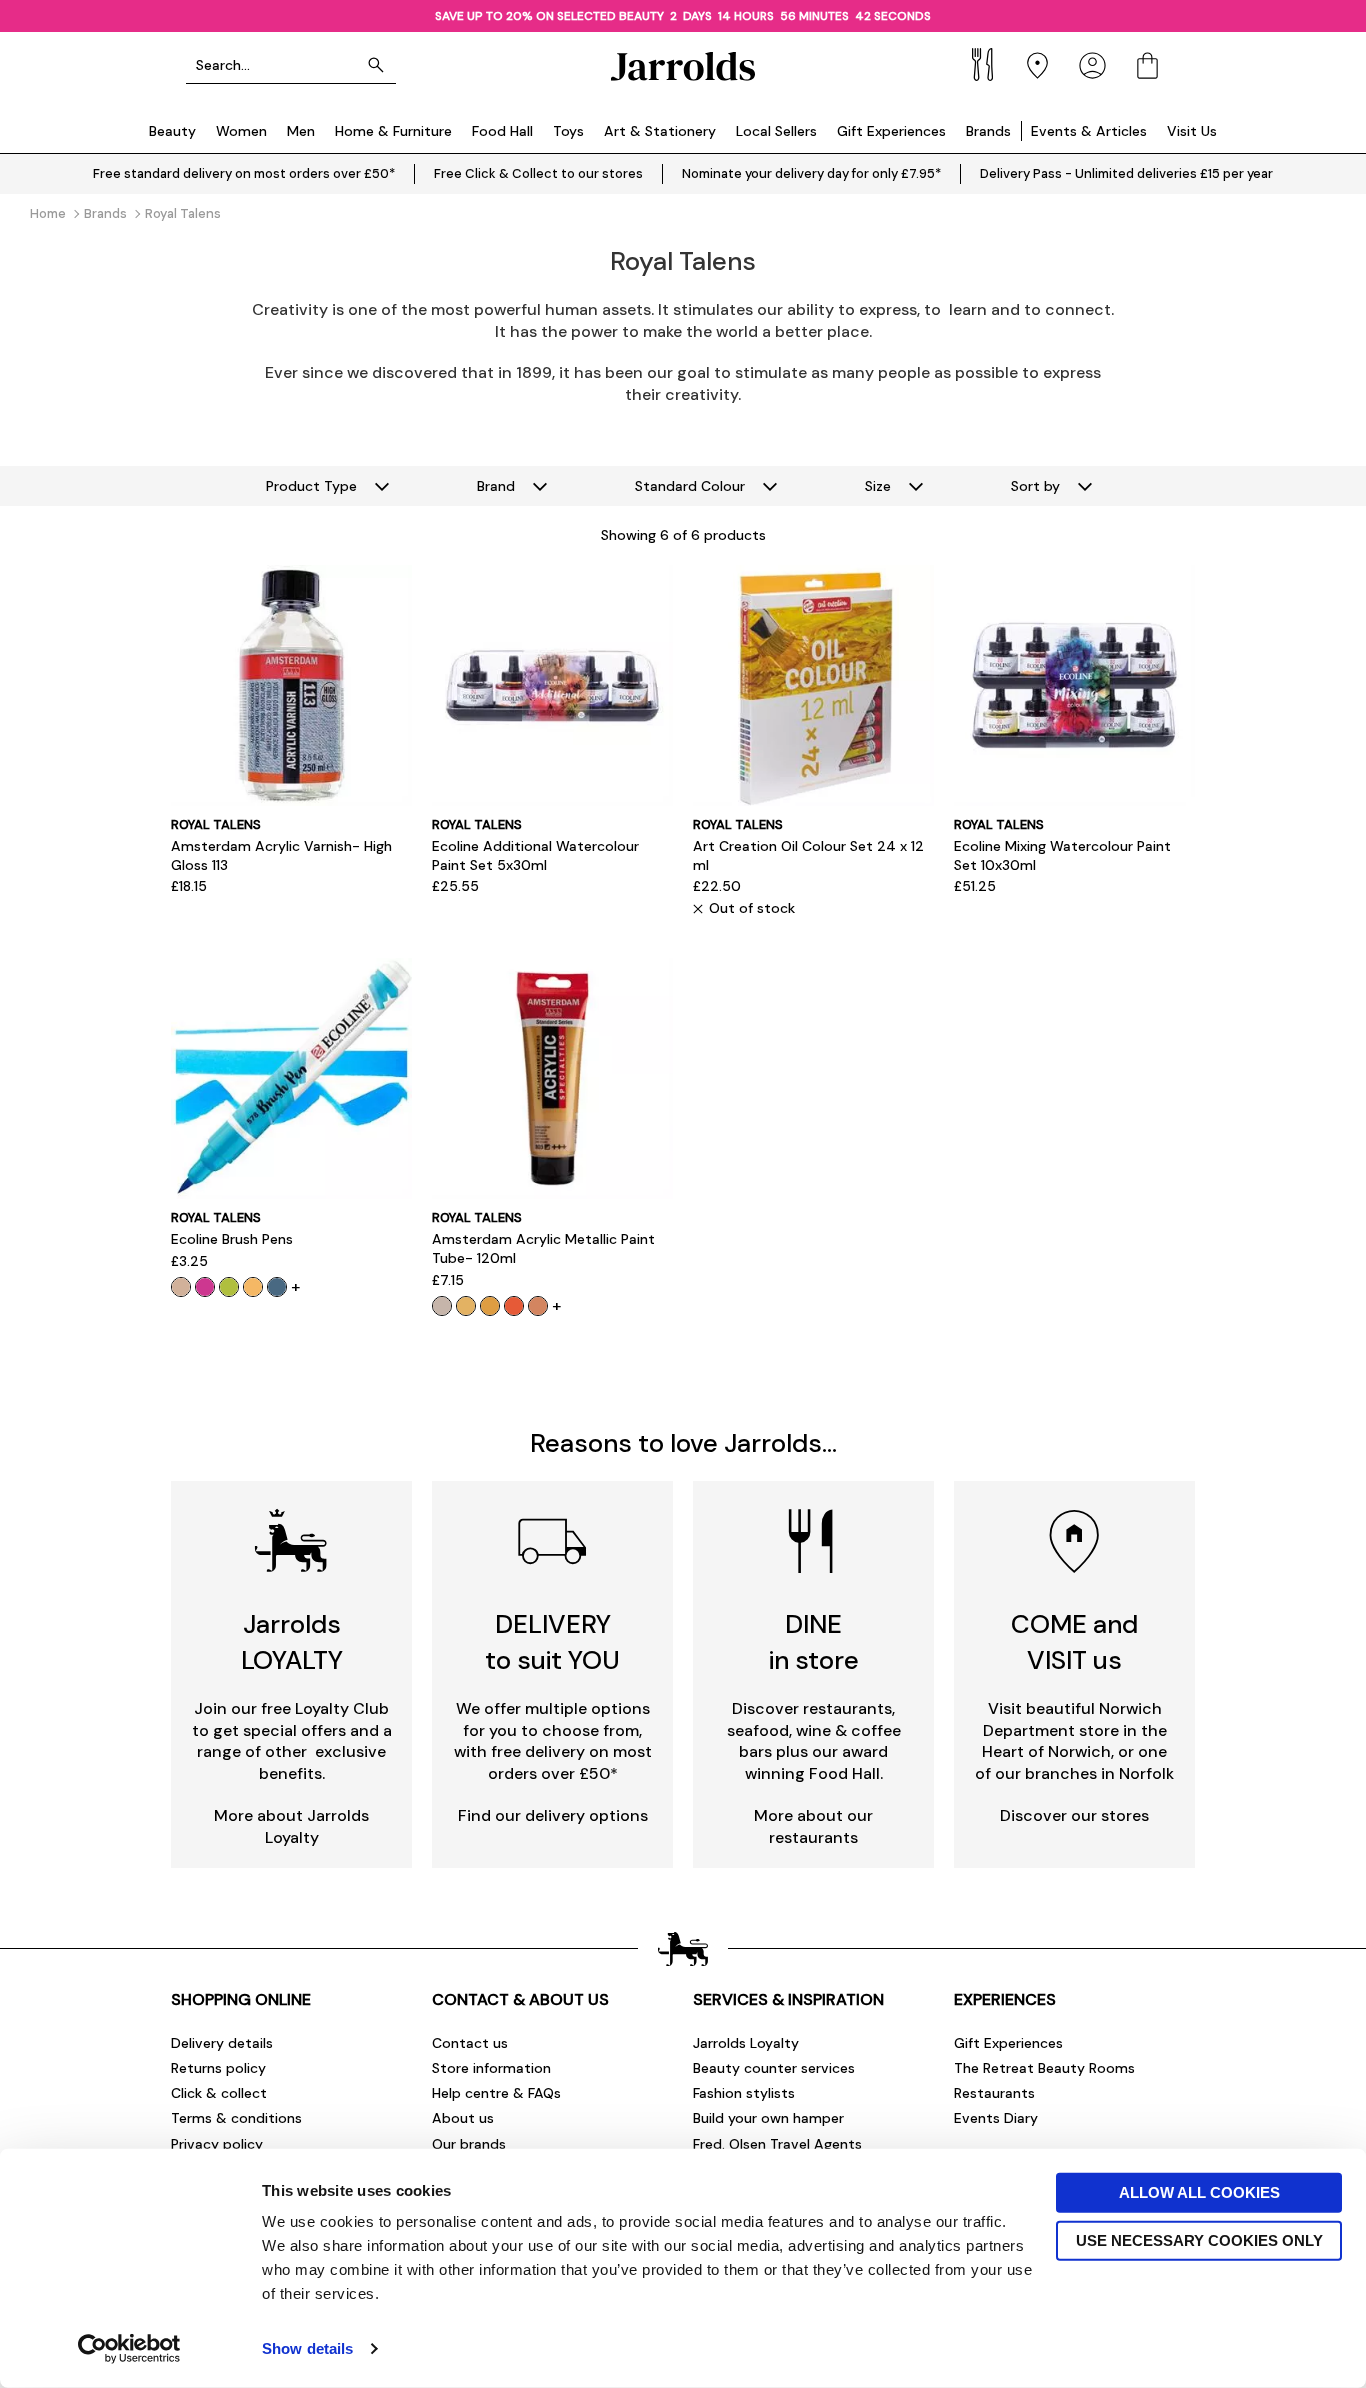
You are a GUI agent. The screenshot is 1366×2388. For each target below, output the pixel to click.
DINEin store (814, 1641)
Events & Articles (1089, 131)
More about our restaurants (813, 1826)
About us (463, 2118)
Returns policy (218, 2068)
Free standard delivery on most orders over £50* (244, 173)
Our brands (469, 2144)
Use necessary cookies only (1199, 2239)
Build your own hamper (768, 2118)
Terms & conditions (236, 2118)
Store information (491, 2068)
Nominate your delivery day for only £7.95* (811, 173)
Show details (307, 2348)
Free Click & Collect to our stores (538, 173)
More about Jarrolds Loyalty (291, 1826)
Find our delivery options (553, 1815)
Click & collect (219, 2093)
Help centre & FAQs (496, 2093)
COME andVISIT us (1074, 1641)
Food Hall (502, 131)
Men (301, 131)
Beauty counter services (774, 2068)
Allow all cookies (1199, 2192)
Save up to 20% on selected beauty (549, 16)
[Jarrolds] (683, 65)
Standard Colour (690, 486)
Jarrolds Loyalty (746, 2043)
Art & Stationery (660, 131)
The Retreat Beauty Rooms (1044, 2068)
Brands (988, 131)
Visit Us (1192, 131)
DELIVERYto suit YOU (552, 1641)
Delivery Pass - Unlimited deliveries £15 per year (1126, 173)
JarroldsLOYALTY (292, 1641)
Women (241, 131)
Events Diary (996, 2118)
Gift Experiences (891, 131)
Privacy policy (217, 2144)
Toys (568, 131)
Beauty (172, 131)
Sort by (1035, 486)
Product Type (311, 486)
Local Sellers (776, 131)
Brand (496, 486)
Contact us (470, 2043)
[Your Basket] (1147, 65)
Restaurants (994, 2093)
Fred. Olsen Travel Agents (777, 2144)
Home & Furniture (393, 131)
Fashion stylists (744, 2093)
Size (878, 486)
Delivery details (222, 2043)
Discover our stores (1074, 1815)
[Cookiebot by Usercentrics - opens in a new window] (129, 2349)
